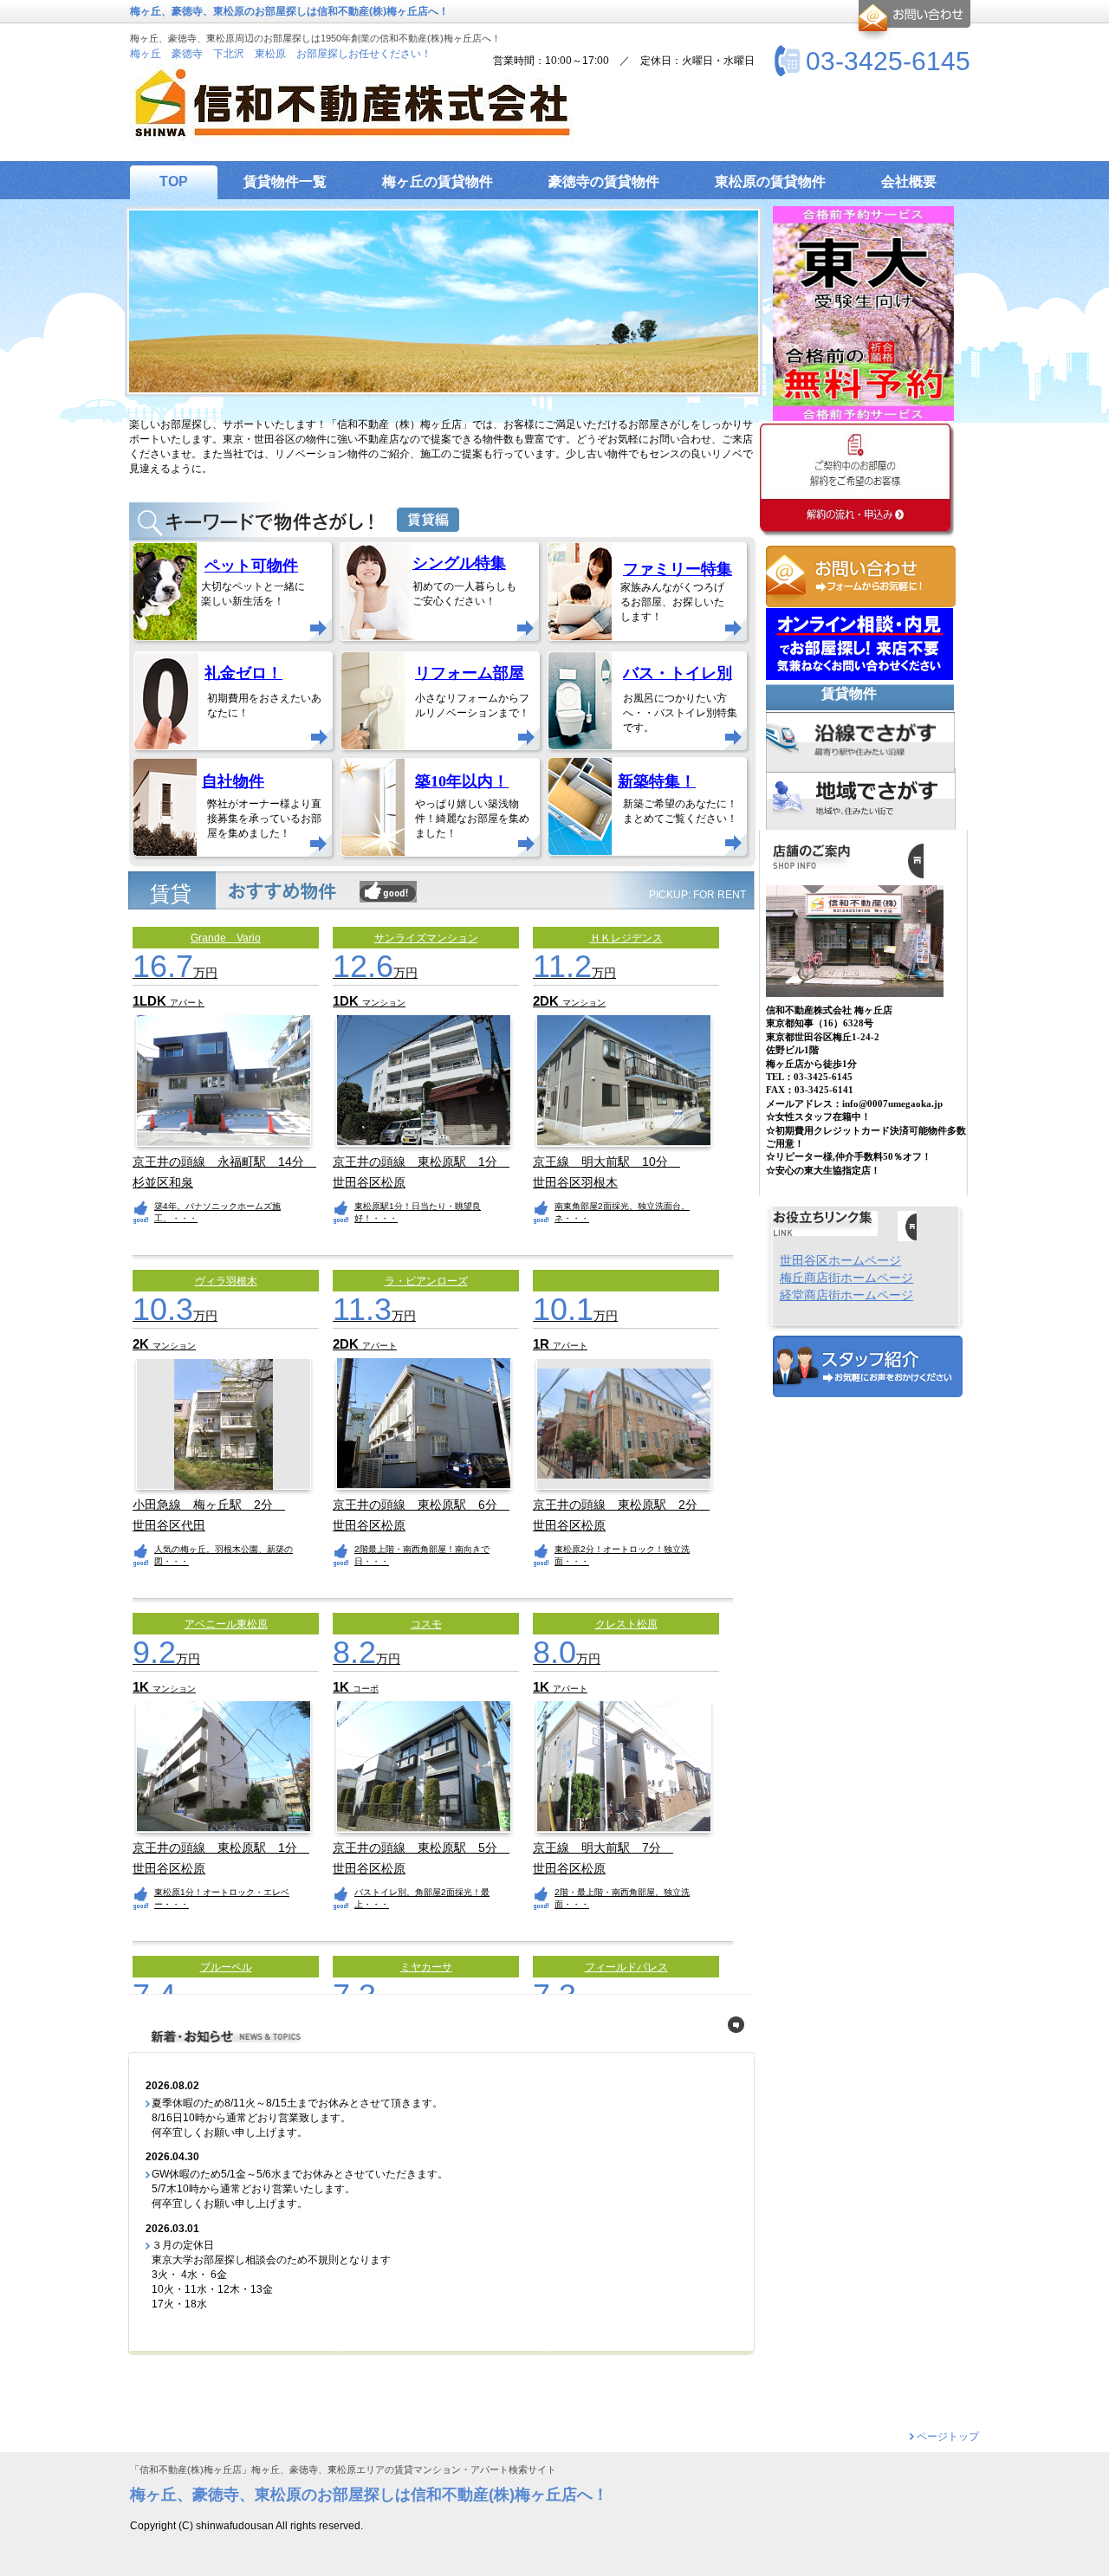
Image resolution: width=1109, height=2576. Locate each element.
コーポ (366, 1689)
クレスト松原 (626, 1624)
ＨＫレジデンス (626, 938)
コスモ (426, 1624)
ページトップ (948, 2437)
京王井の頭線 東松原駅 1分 (421, 1162)
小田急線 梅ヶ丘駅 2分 (209, 1505)
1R (543, 1344)
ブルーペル (226, 1967)
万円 (175, 973)
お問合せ (912, 21)
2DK (548, 1001)
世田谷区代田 (169, 1526)
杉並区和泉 (163, 1183)
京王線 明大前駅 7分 (603, 1848)
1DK (347, 1001)
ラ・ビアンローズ (426, 1281)
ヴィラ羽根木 (226, 1281)
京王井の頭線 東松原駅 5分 (421, 1848)
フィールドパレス (626, 1967)
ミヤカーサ (426, 1967)
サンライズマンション (426, 938)
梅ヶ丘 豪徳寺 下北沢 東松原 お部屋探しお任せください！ (281, 54)
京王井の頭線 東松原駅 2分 (621, 1505)
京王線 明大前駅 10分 (606, 1162)
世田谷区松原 (369, 1183)
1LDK (151, 1001)
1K (143, 1687)
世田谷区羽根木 (575, 1183)
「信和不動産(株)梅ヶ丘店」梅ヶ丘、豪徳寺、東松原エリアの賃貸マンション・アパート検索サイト (343, 2470)
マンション (384, 1003)
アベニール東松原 (226, 1624)
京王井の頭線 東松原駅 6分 (421, 1505)
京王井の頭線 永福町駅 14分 (224, 1162)
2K (143, 1344)
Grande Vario (226, 938)
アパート (187, 1003)
